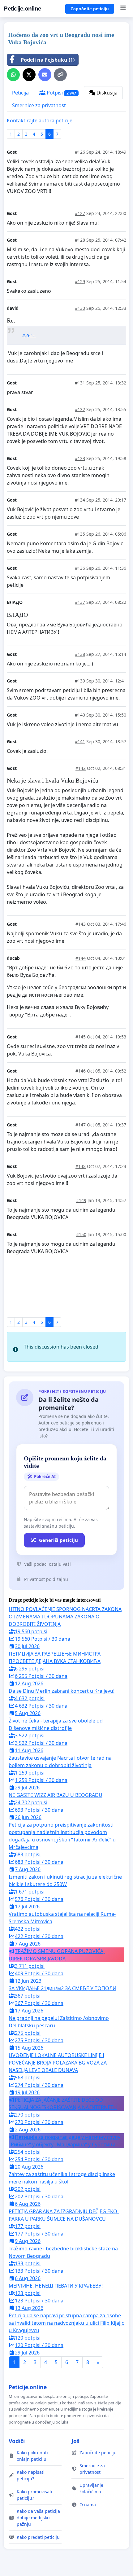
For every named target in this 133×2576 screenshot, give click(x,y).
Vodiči (17, 2441)
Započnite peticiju (90, 9)
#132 (80, 409)
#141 (80, 742)
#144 (81, 958)
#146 (81, 1071)
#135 (80, 534)
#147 (81, 1125)
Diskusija (106, 93)
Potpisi (61, 93)
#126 (80, 152)
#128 (80, 240)
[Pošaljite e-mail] (45, 75)
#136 (80, 568)
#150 (81, 1234)
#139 (80, 681)
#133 (80, 458)
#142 (81, 768)
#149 (81, 1200)
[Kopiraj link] (60, 75)
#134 (80, 500)
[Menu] (123, 9)
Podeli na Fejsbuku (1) (48, 60)
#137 (80, 602)
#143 (81, 924)
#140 (80, 715)
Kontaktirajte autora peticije (40, 121)
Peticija (20, 93)
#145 (81, 1037)
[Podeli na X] (29, 75)
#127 (80, 213)
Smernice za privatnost (39, 105)
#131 (80, 383)
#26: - (29, 336)
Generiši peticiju (58, 1540)
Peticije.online (23, 9)
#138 (80, 654)
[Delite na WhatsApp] (13, 75)
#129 (80, 281)
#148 (81, 1166)
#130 (80, 308)
